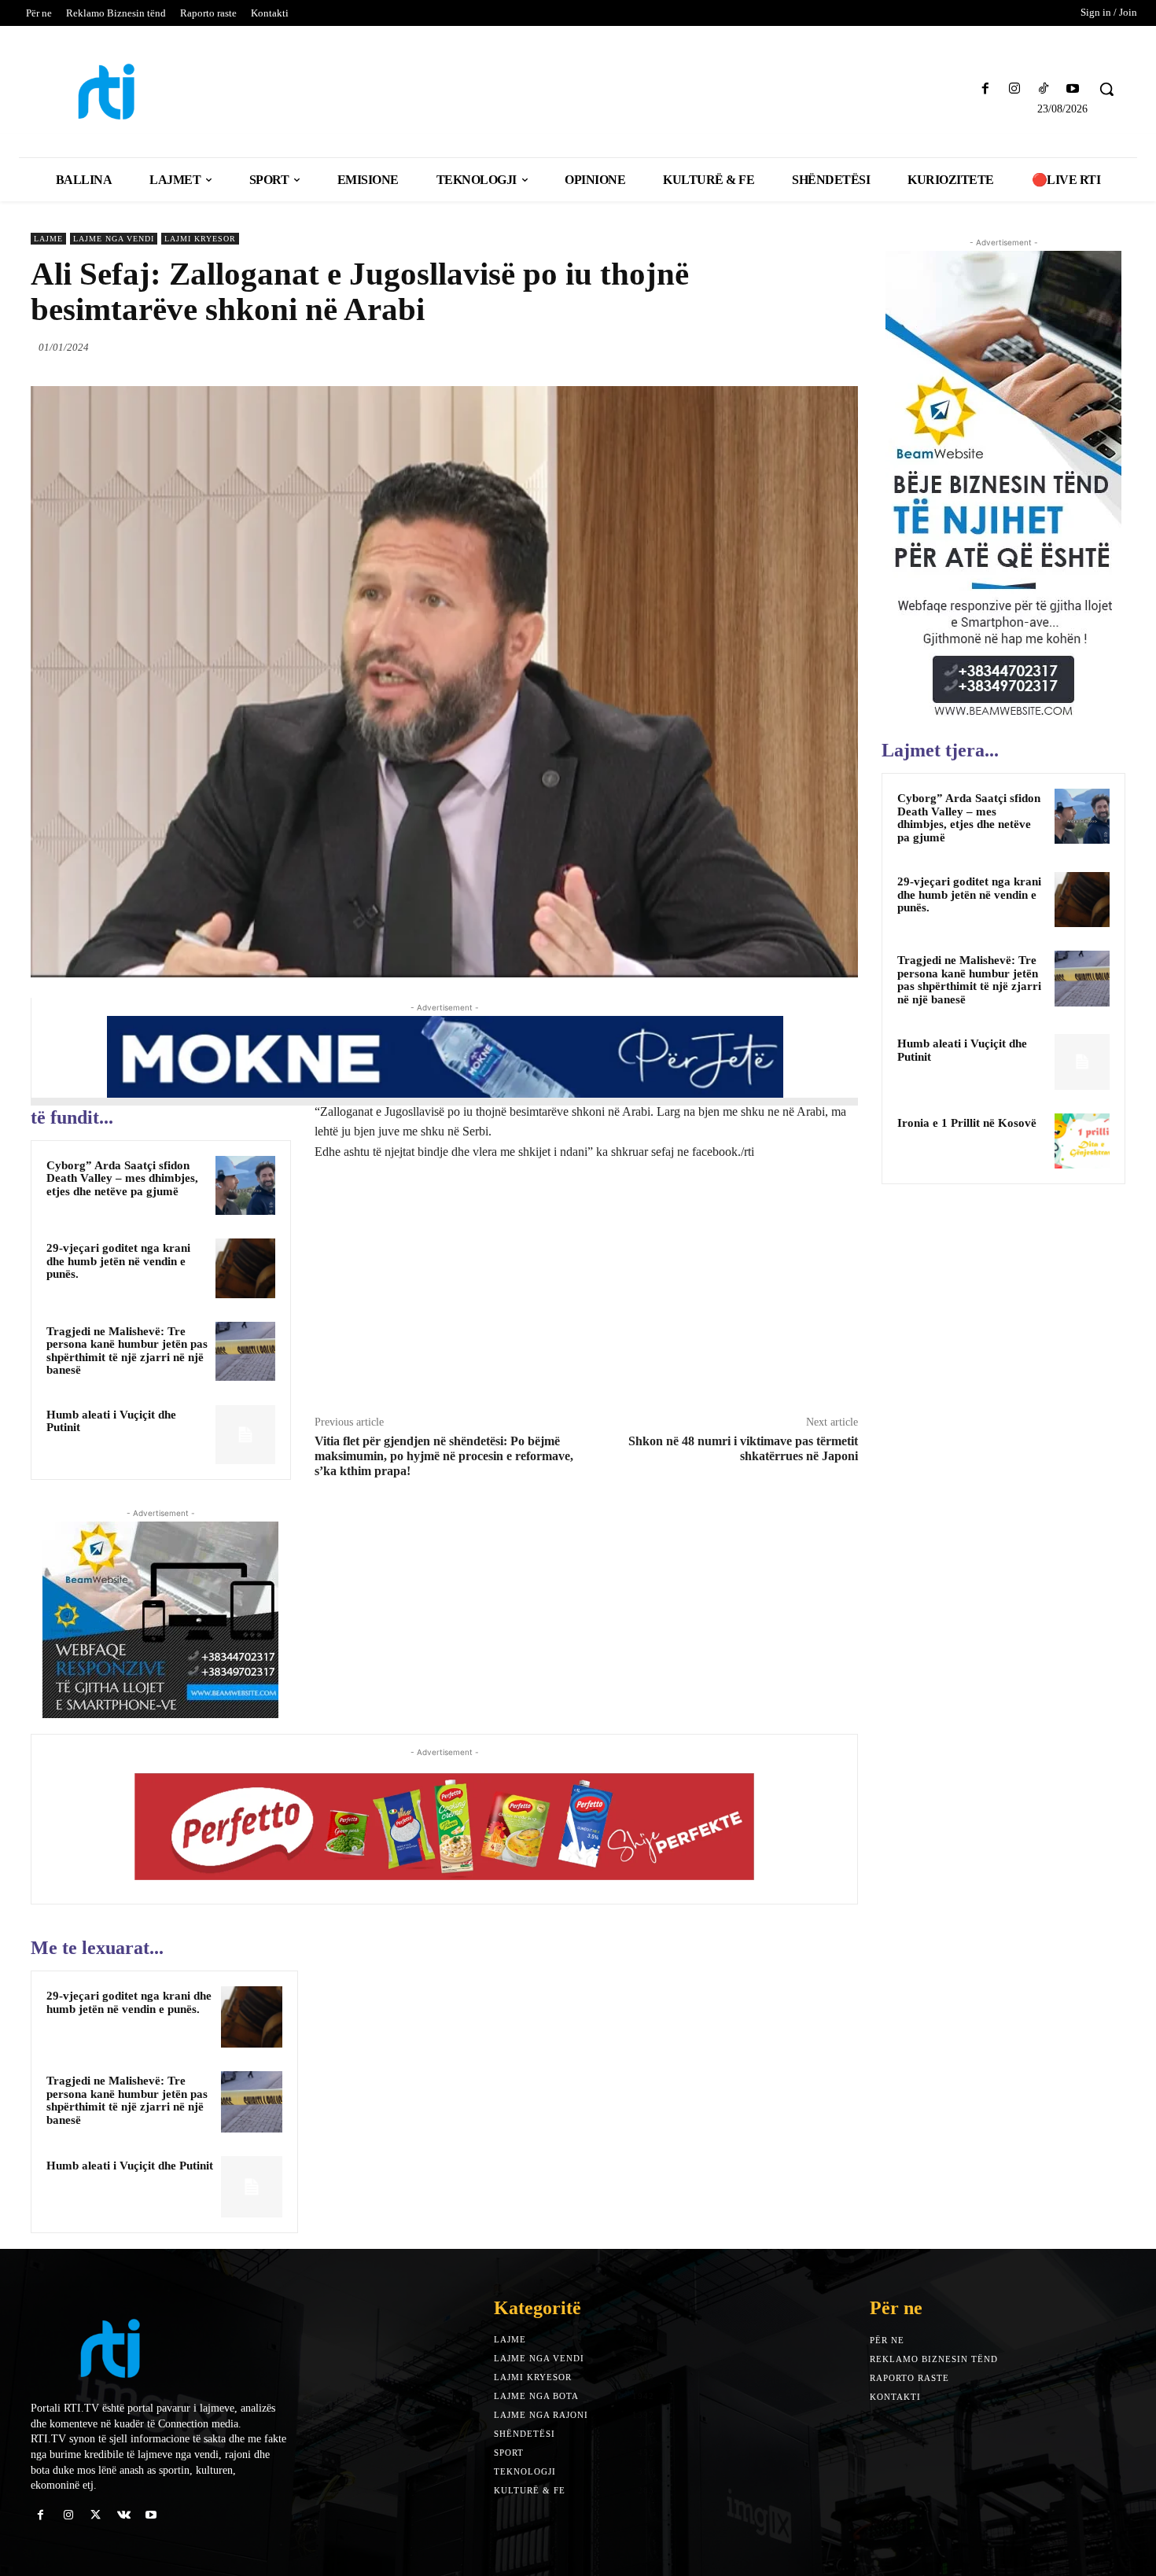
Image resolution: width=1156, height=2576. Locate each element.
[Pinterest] (806, 347)
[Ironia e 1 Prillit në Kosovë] (1082, 1141)
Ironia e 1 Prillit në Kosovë (967, 1123)
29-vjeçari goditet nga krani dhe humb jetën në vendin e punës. (118, 1261)
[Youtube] (1073, 89)
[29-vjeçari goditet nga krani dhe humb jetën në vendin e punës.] (245, 1268)
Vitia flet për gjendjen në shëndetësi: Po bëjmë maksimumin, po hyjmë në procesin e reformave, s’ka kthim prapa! (444, 1456)
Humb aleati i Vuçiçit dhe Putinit (130, 2166)
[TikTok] (1044, 89)
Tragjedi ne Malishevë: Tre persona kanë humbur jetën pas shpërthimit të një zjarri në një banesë (127, 1351)
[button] (1106, 89)
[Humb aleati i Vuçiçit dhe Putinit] (245, 1435)
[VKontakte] (124, 2515)
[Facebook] (985, 89)
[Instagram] (1014, 89)
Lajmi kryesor (200, 239)
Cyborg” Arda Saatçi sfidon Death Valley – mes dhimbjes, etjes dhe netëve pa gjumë (122, 1178)
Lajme (48, 239)
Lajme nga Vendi (114, 239)
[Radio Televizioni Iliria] (165, 92)
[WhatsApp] (842, 347)
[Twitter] (770, 347)
